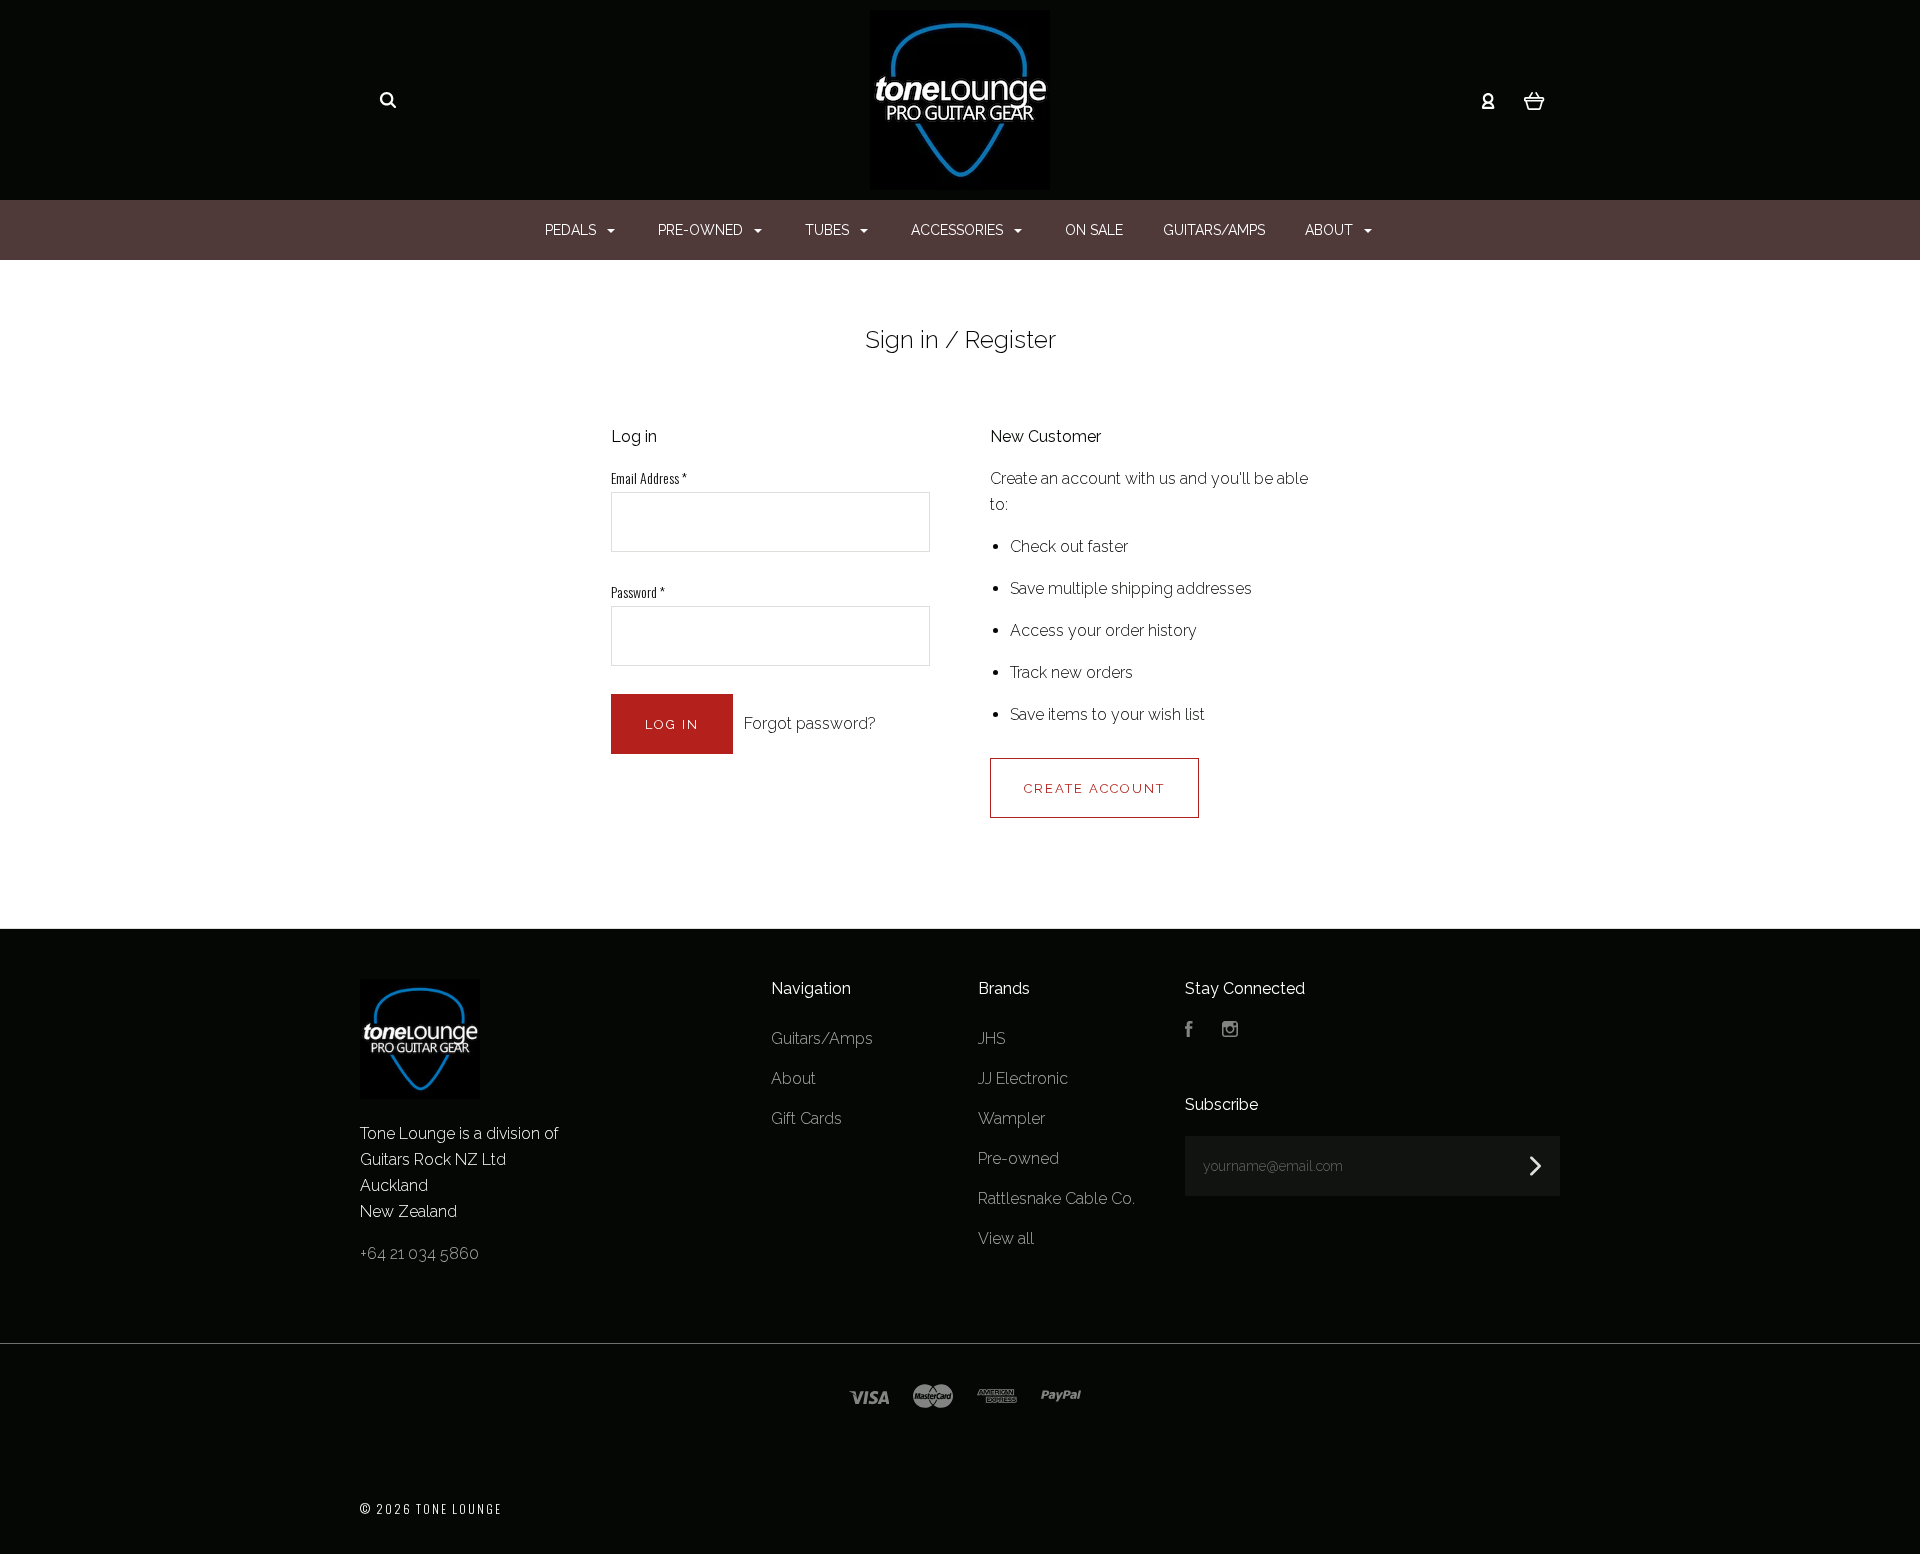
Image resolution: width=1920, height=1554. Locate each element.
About (1331, 230)
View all (1006, 1238)
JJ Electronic (1023, 1078)
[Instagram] (1230, 1031)
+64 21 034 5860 (419, 1253)
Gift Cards (806, 1118)
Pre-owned (702, 230)
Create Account (1094, 788)
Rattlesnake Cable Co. (1056, 1198)
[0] (1534, 100)
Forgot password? (810, 723)
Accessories (959, 230)
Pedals (572, 230)
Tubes (829, 230)
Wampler (1011, 1118)
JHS (991, 1038)
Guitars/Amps (1214, 230)
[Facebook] (1189, 1031)
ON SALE (1094, 230)
